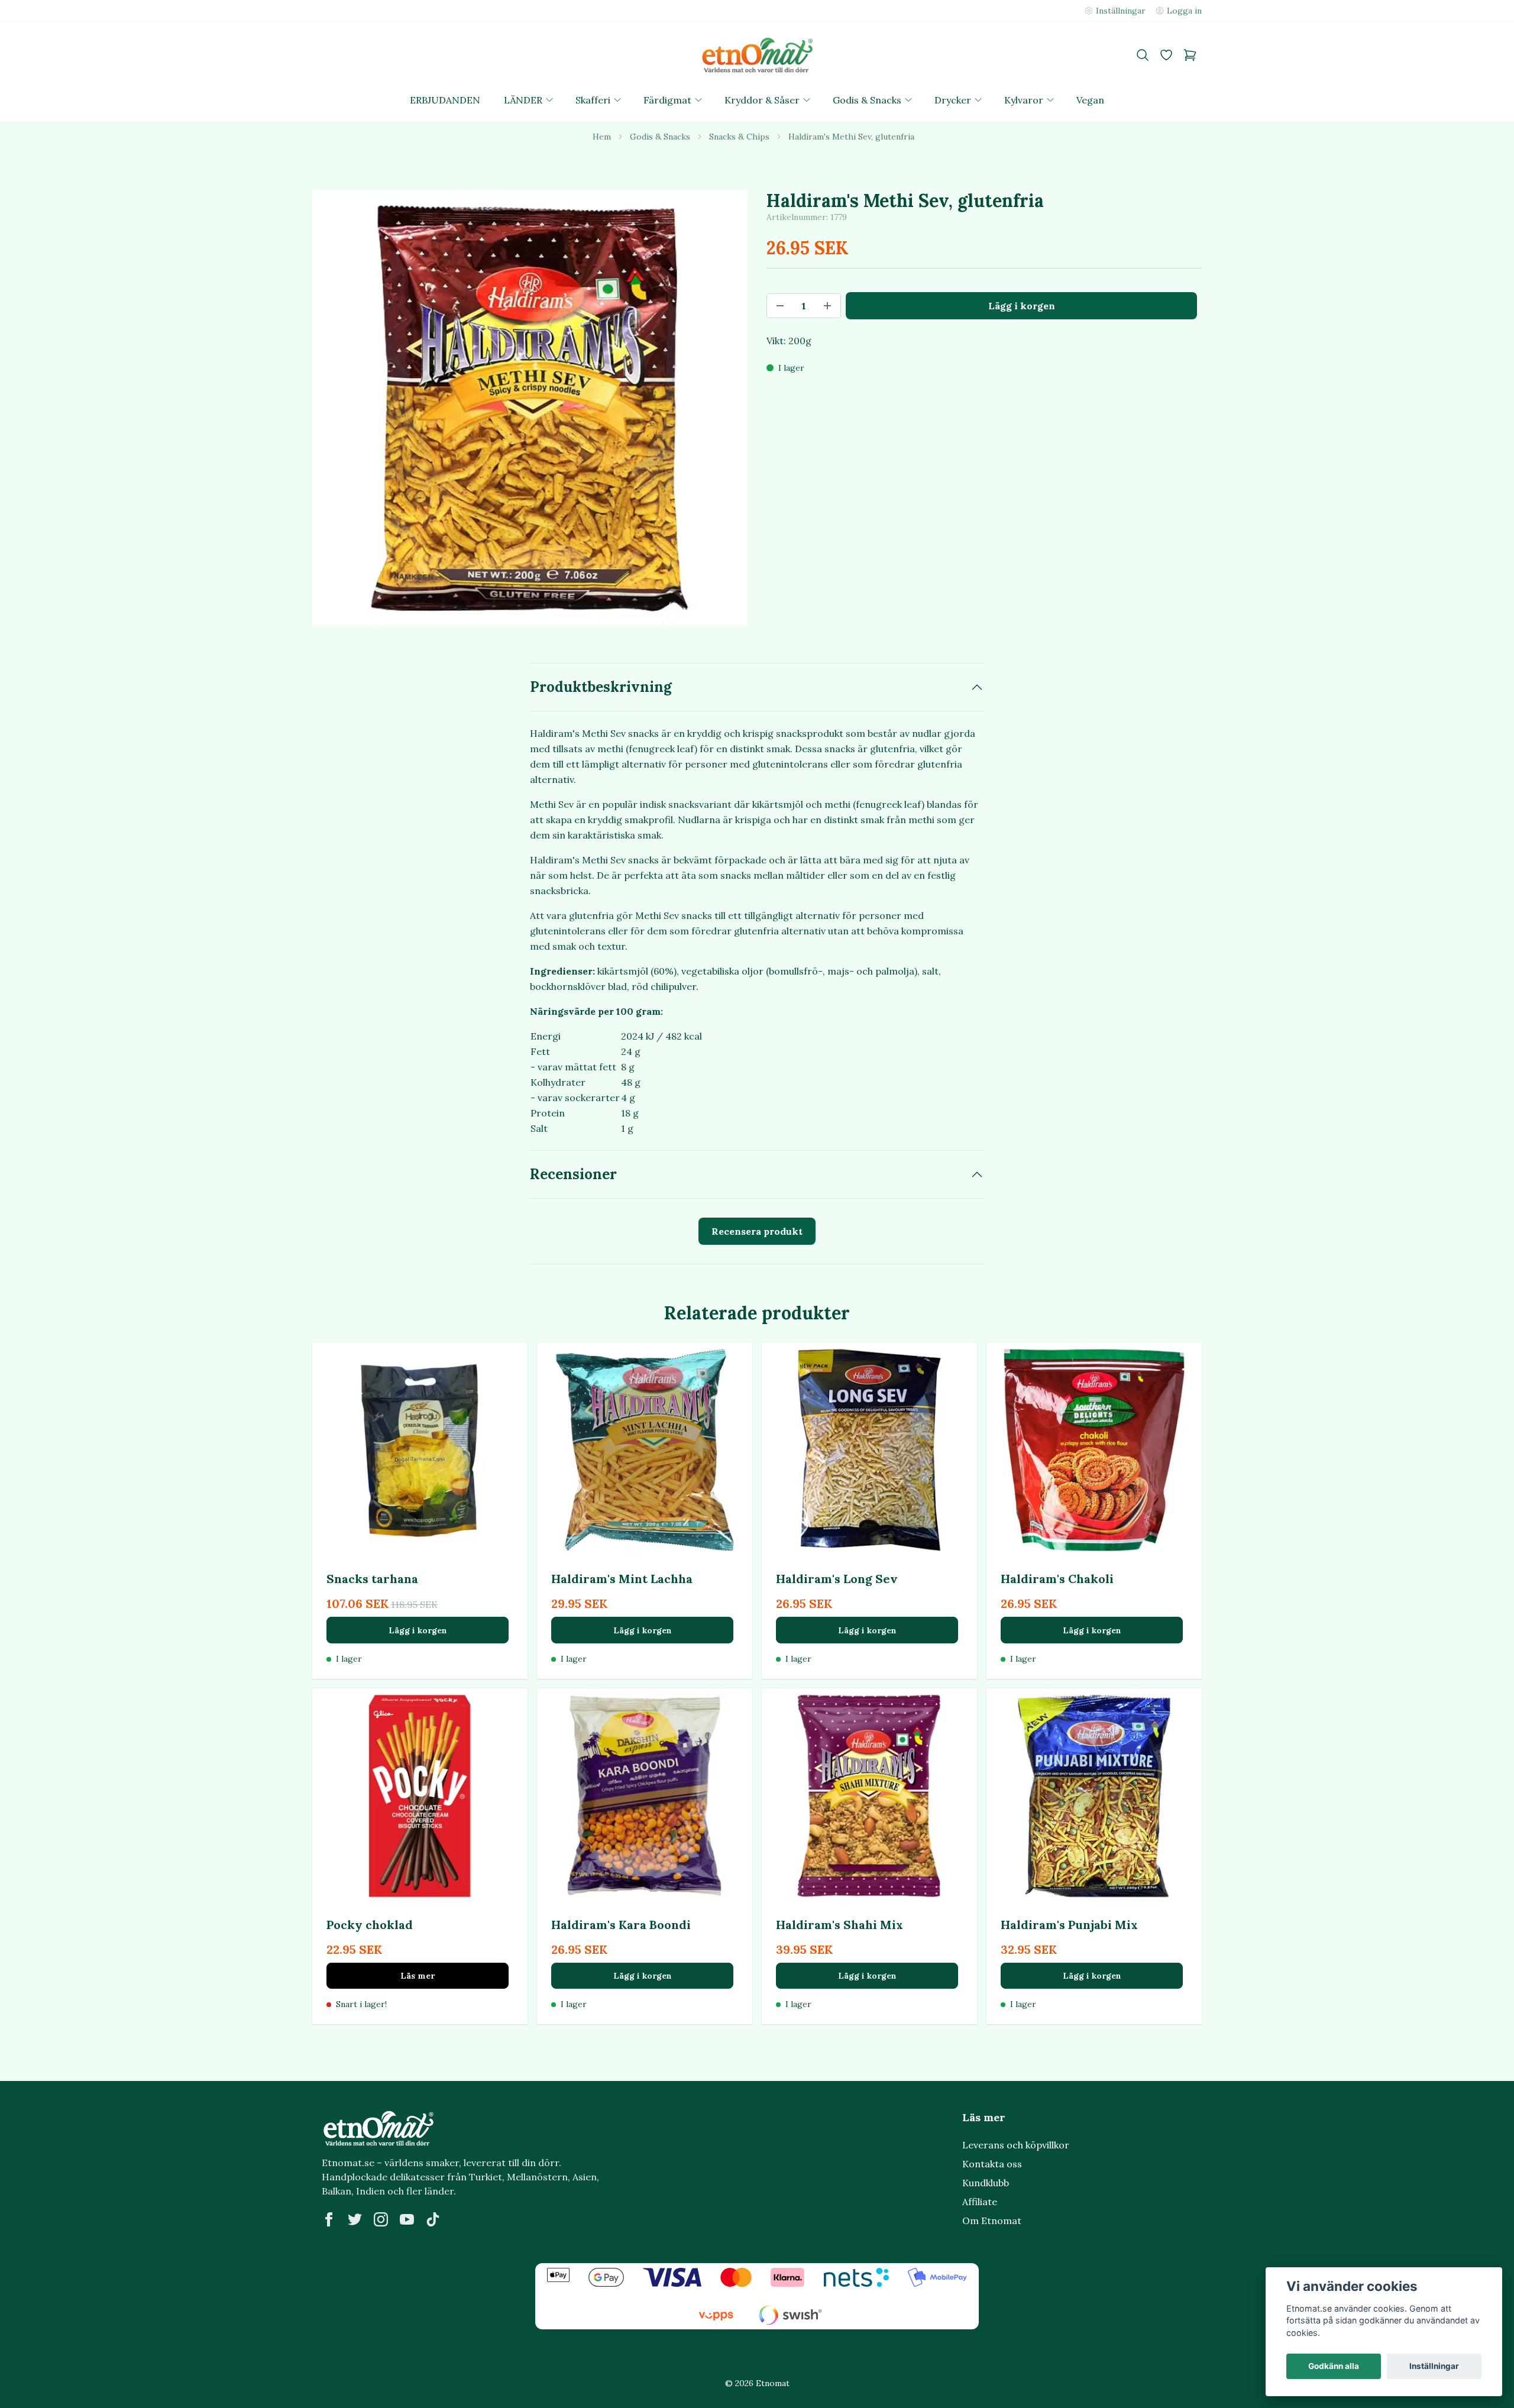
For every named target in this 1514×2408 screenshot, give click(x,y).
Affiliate (980, 2202)
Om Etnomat (992, 2221)
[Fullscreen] (530, 407)
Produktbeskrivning (601, 687)
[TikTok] (433, 2219)
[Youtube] (407, 2219)
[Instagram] (381, 2219)
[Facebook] (329, 2219)
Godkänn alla (1334, 2366)
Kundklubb (986, 2183)
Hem (602, 137)
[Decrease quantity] (780, 306)
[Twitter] (355, 2219)
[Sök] (1143, 55)
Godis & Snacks (660, 137)
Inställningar (1434, 2366)
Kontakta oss (992, 2164)
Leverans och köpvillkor (1016, 2145)
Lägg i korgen (418, 1630)
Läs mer (418, 1976)
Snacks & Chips (739, 137)
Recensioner (573, 1174)
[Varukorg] (1190, 55)
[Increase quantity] (827, 306)
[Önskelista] (1166, 55)
